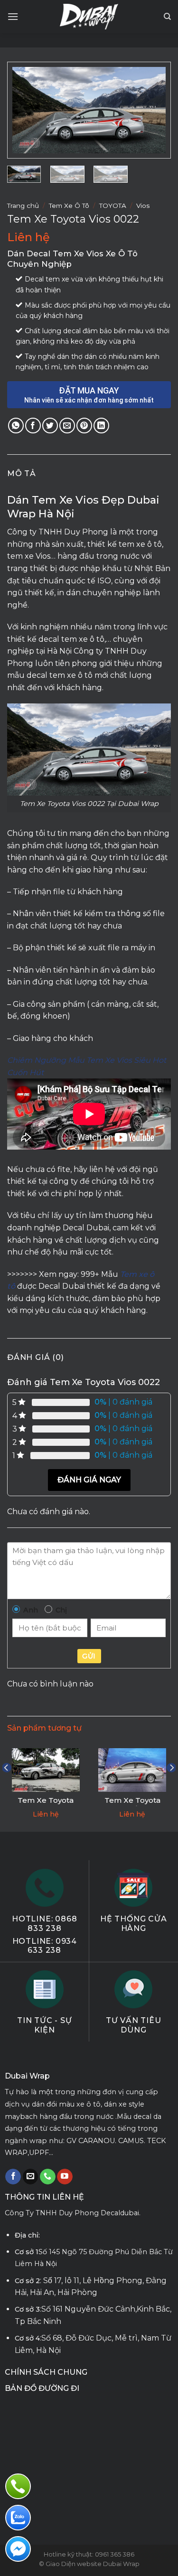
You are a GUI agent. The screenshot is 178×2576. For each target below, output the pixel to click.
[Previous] (28, 111)
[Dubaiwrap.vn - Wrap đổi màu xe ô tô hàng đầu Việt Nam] (89, 17)
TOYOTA (113, 206)
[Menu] (13, 16)
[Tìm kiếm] (167, 17)
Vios (143, 206)
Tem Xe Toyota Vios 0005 (46, 1805)
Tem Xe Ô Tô (69, 206)
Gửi (89, 1656)
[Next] (150, 111)
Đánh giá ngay (89, 1480)
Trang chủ (23, 206)
